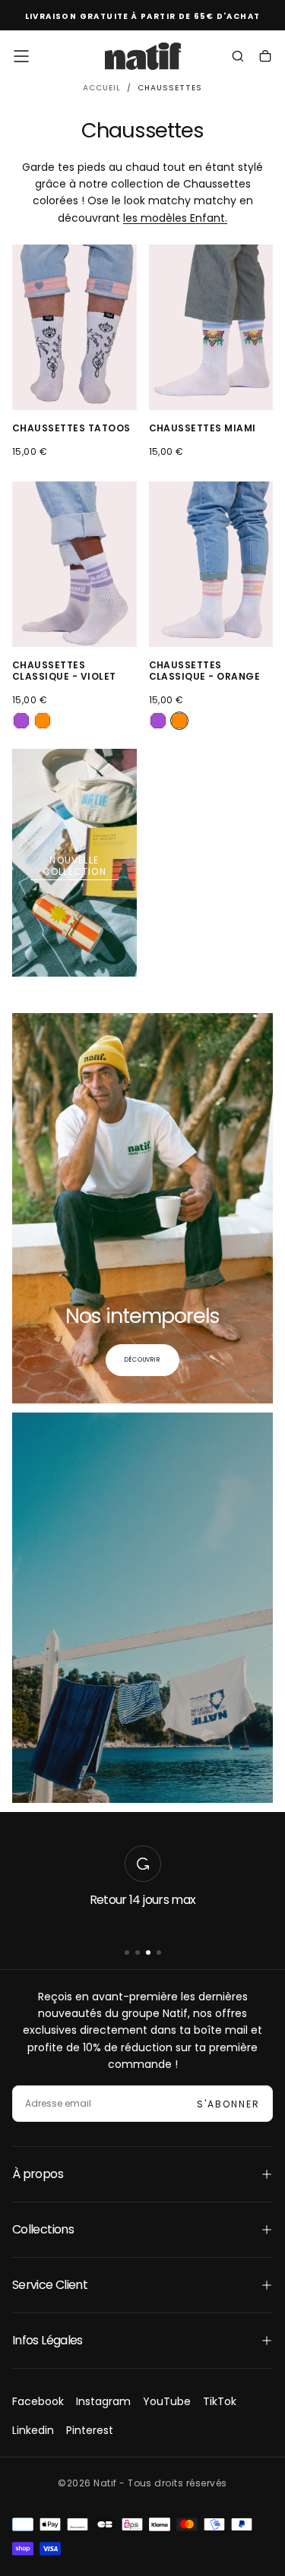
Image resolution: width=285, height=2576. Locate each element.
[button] (21, 56)
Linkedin (33, 2430)
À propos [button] (38, 2174)
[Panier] (265, 58)
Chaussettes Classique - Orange (205, 671)
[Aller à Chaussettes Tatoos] (74, 327)
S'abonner (228, 2104)
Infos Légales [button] (47, 2340)
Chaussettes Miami (203, 428)
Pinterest (90, 2430)
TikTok (220, 2401)
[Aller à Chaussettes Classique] (74, 564)
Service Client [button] (50, 2285)
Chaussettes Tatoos (71, 428)
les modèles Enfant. (175, 218)
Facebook (38, 2401)
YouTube (167, 2401)
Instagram (103, 2401)
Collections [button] (43, 2229)
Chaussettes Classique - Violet (64, 671)
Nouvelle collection (74, 866)
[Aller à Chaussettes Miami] (211, 327)
